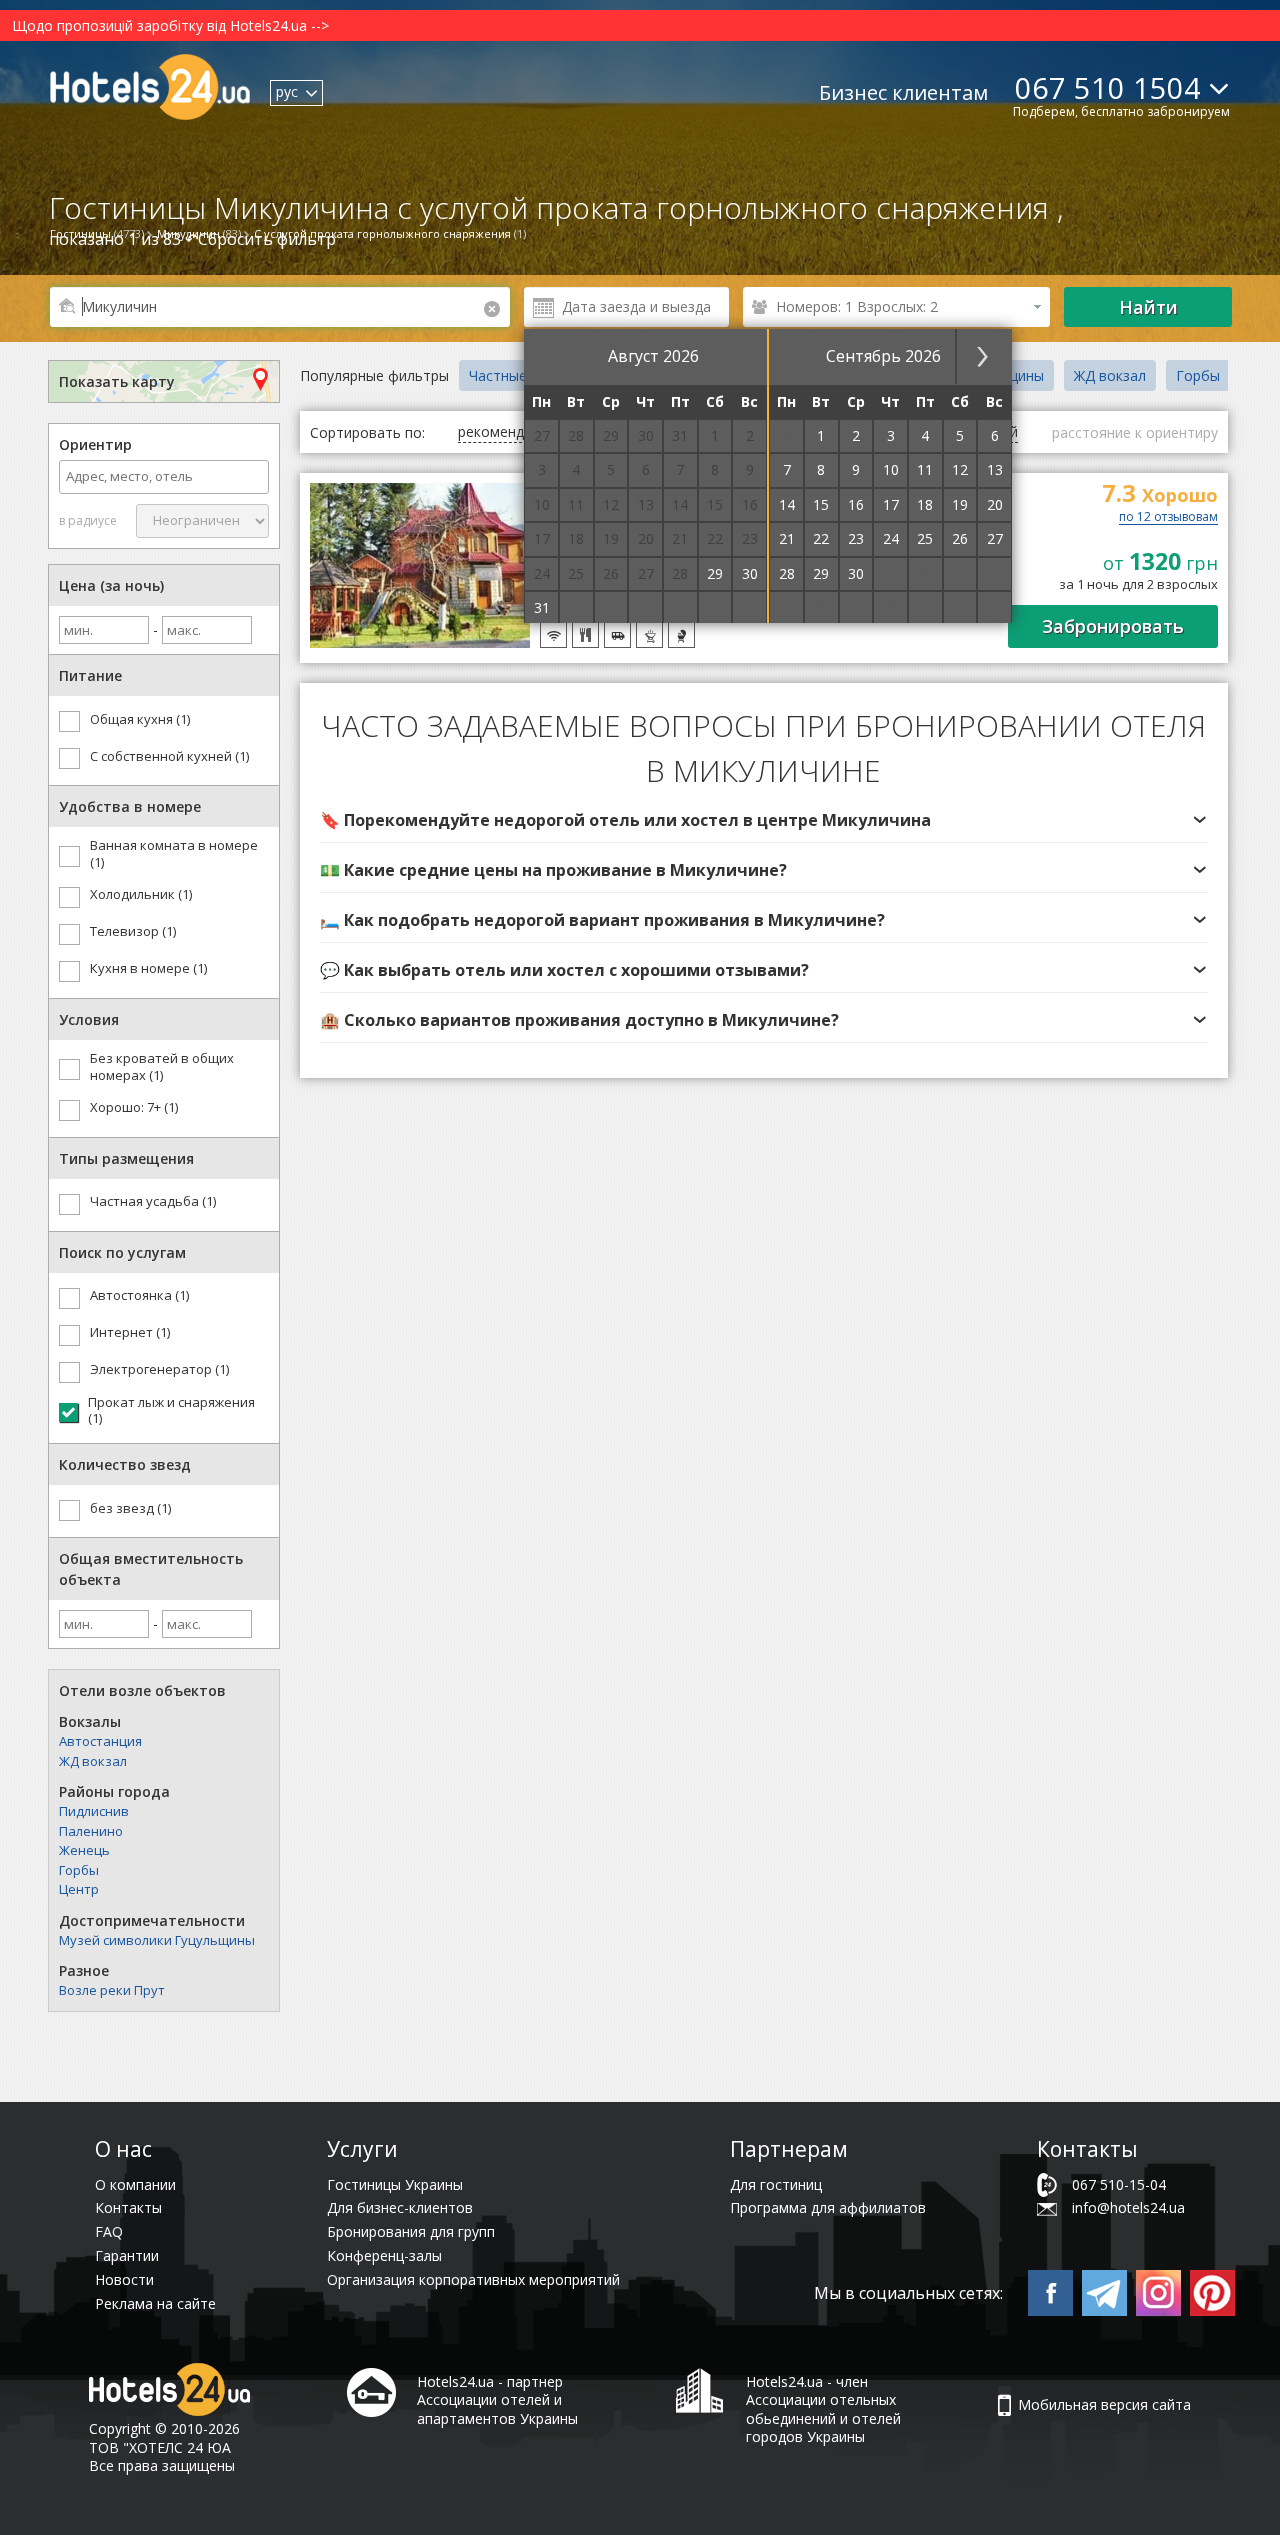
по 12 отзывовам (1168, 518)
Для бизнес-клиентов (400, 2207)
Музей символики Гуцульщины (157, 1940)
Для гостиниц (776, 2184)
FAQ (109, 2231)
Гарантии (127, 2255)
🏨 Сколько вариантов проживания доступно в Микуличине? (579, 1020)
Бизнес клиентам (903, 92)
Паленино (91, 1831)
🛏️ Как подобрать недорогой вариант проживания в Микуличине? (602, 920)
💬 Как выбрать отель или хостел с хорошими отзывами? (564, 970)
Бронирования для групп (411, 2231)
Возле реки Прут (112, 1990)
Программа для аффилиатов (828, 2207)
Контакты (128, 2207)
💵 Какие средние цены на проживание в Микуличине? (553, 870)
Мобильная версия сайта (1104, 2404)
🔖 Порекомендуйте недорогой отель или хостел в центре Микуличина (625, 820)
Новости (124, 2279)
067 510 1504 (1108, 87)
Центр (79, 1889)
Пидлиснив (94, 1811)
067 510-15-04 (1119, 2184)
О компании (135, 2184)
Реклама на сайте (155, 2303)
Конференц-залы (384, 2255)
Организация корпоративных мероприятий (473, 2279)
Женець (84, 1850)
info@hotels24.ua (1128, 2207)
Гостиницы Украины (395, 2184)
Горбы (79, 1870)
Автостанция (100, 1741)
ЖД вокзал (93, 1761)
